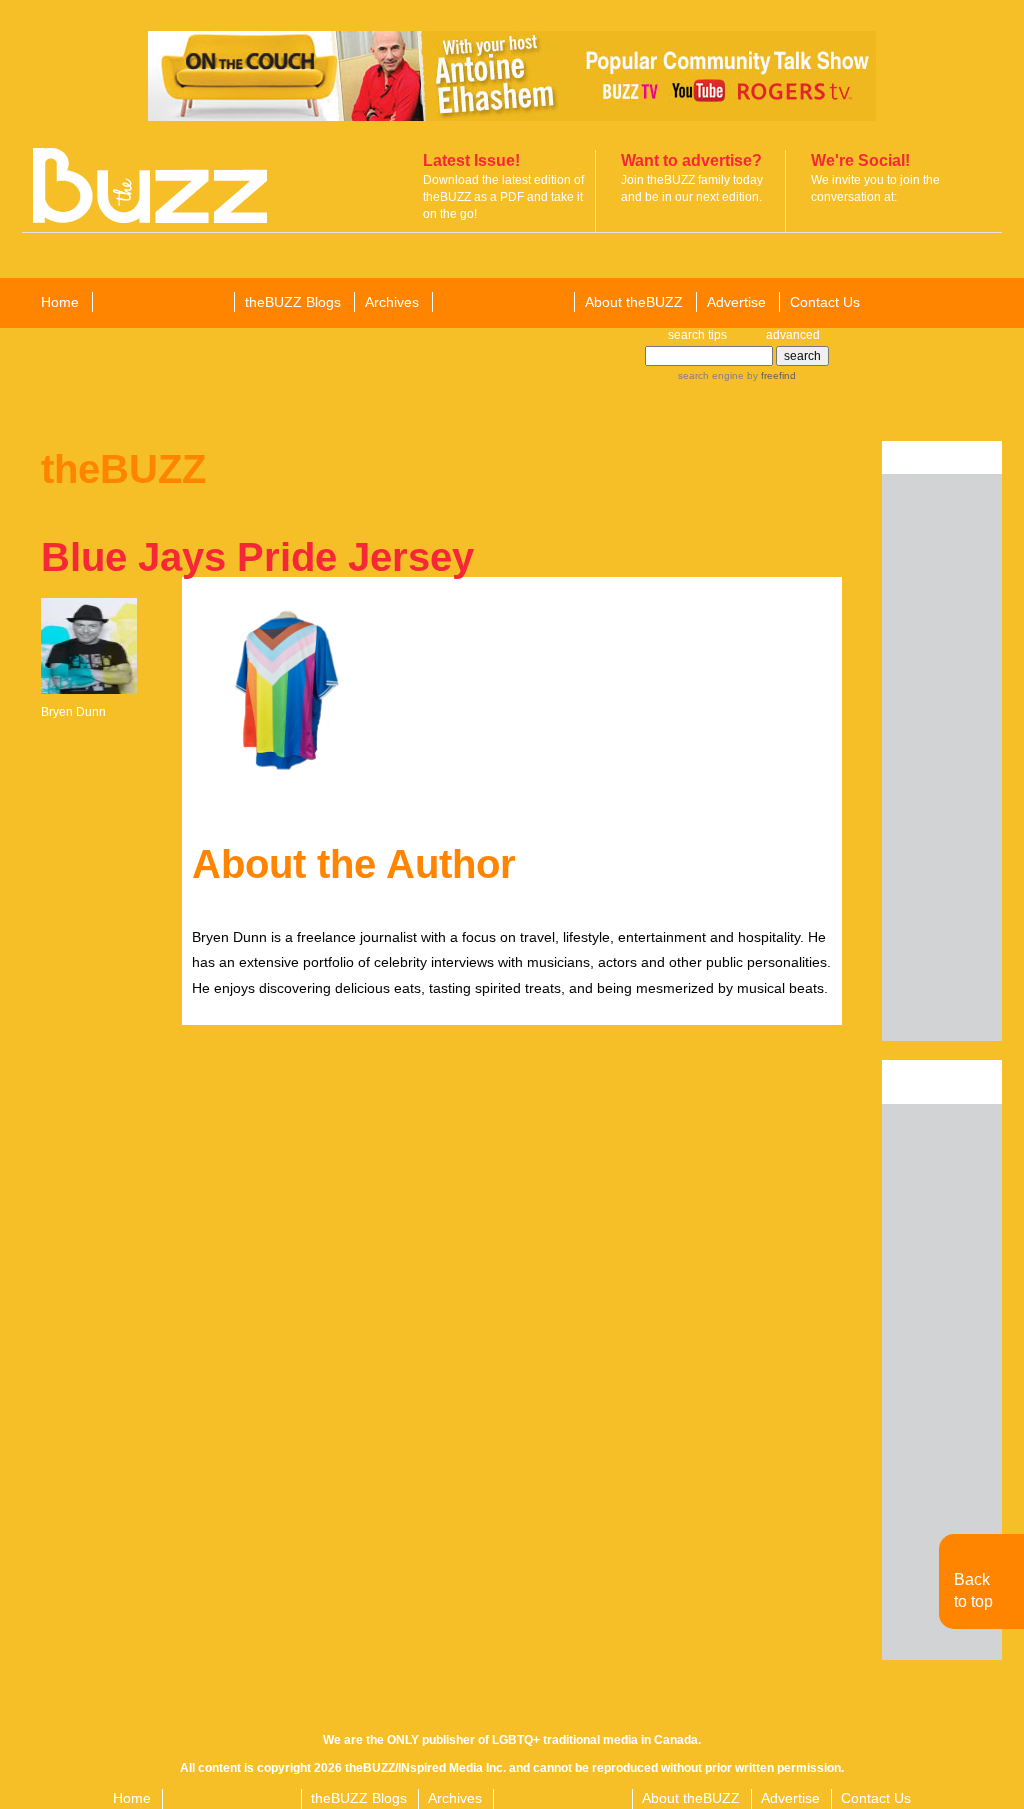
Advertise (736, 302)
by (770, 375)
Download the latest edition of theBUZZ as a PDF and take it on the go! (503, 197)
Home (60, 302)
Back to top (973, 1590)
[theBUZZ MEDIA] (502, 303)
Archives (392, 302)
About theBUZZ (634, 302)
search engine (711, 375)
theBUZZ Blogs (293, 302)
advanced (793, 335)
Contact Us (825, 302)
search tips (697, 335)
